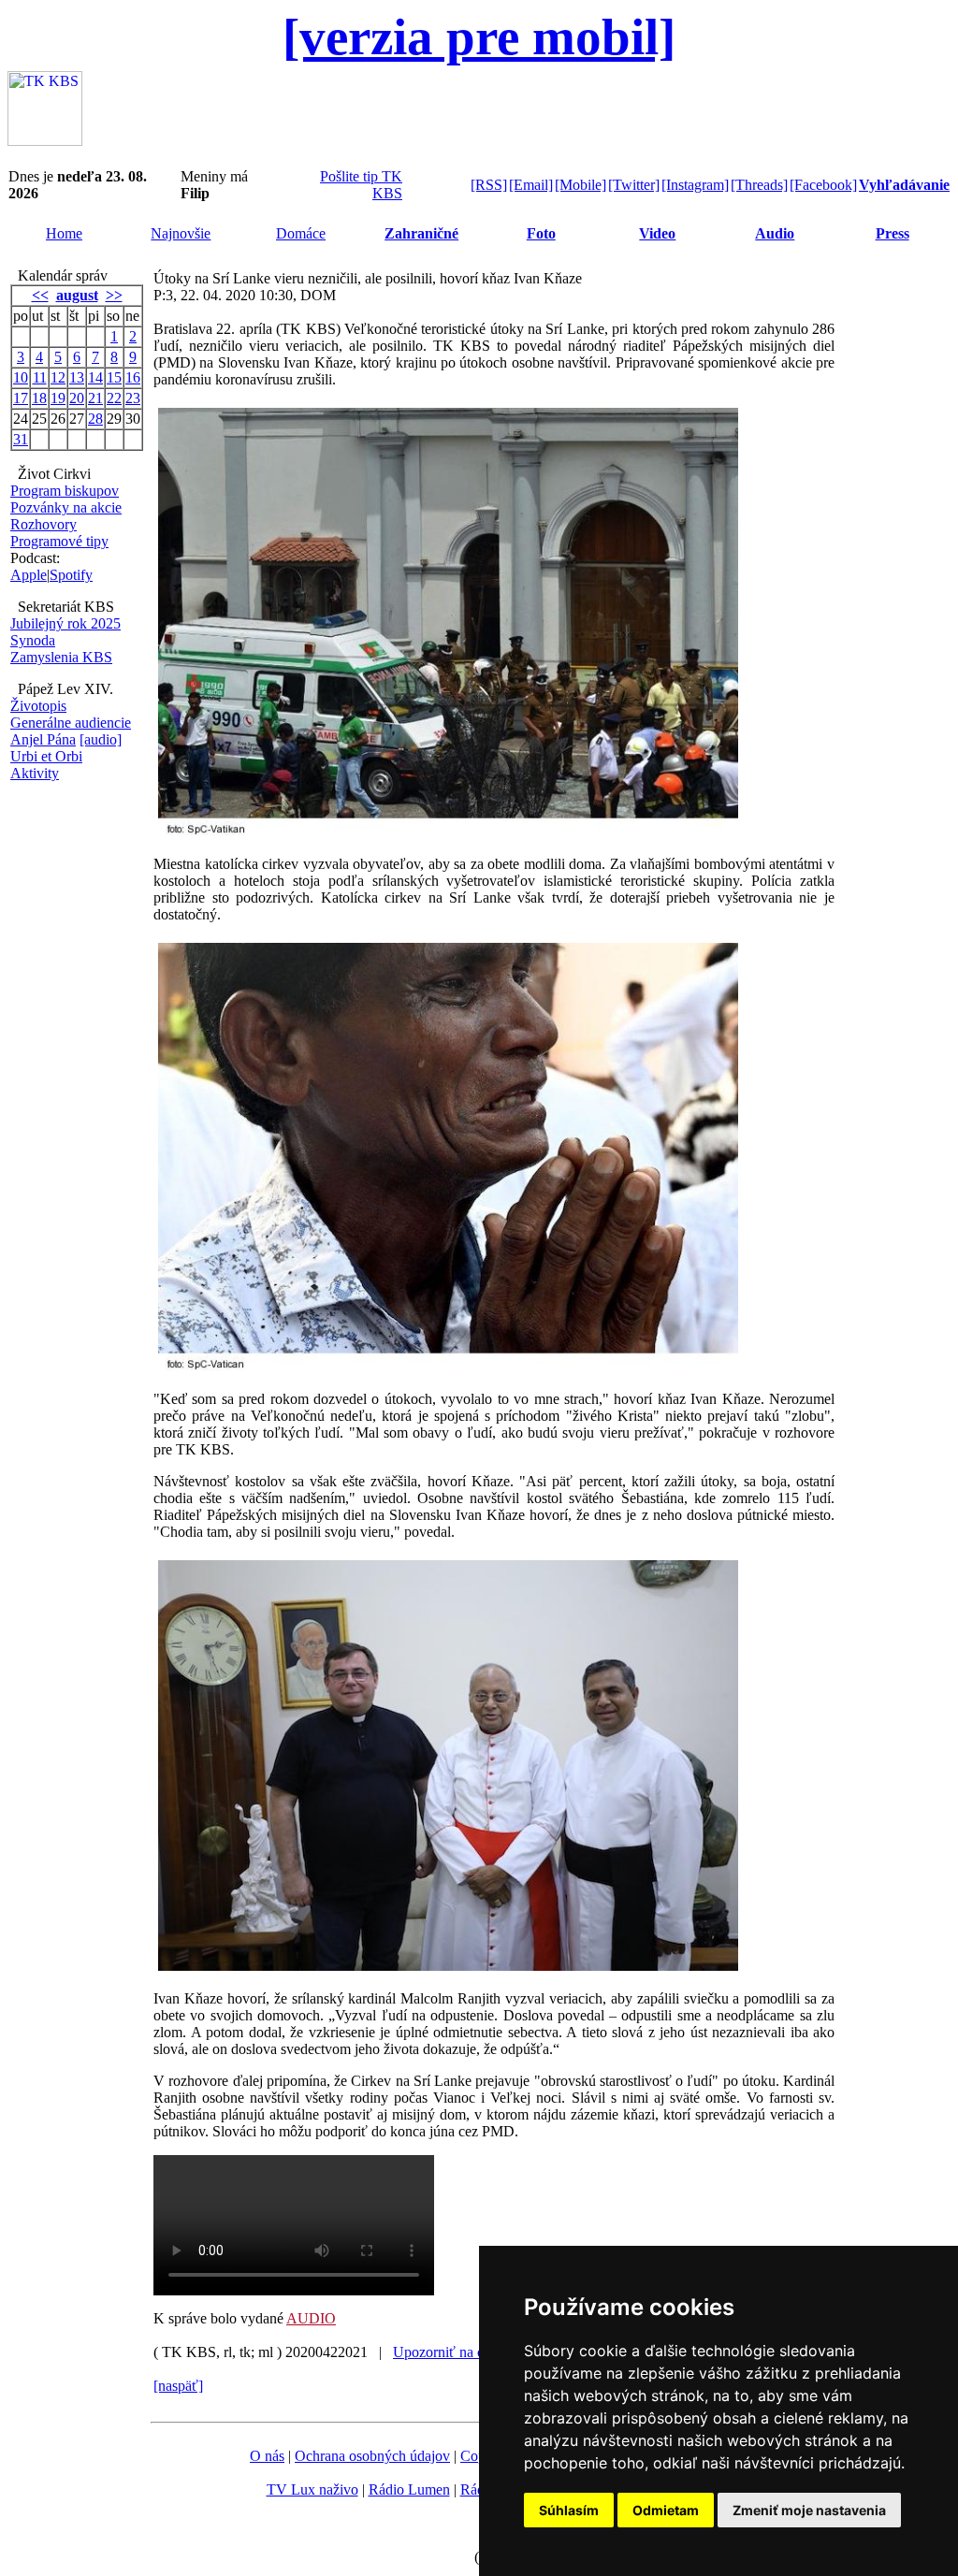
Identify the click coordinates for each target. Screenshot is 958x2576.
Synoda (33, 640)
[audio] (101, 739)
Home (64, 233)
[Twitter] (634, 185)
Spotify (71, 575)
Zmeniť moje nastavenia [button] (809, 2510)
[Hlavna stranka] (45, 141)
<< (40, 295)
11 (40, 377)
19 (58, 398)
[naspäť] (178, 2386)
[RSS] (489, 185)
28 (95, 419)
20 (77, 398)
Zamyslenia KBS (61, 657)
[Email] (531, 185)
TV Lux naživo (312, 2489)
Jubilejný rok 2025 (65, 623)
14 (95, 377)
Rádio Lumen (409, 2489)
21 (95, 398)
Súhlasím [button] (569, 2510)
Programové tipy (59, 541)
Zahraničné (421, 233)
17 (21, 398)
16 (133, 377)
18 (39, 398)
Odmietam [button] (666, 2510)
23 (133, 398)
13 (77, 377)
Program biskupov (65, 491)
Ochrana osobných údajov (372, 2456)
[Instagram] (695, 185)
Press (893, 233)
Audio (775, 233)
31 (21, 439)
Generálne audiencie (71, 723)
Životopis (38, 706)
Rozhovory (44, 524)
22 (114, 398)
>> (114, 295)
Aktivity (35, 773)
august (77, 295)
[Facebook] (823, 185)
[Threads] (759, 185)
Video (657, 233)
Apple (29, 575)
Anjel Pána (43, 739)
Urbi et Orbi (46, 756)
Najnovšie (181, 233)
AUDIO (311, 2318)
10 (21, 377)
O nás (267, 2456)
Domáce (301, 233)
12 (58, 377)
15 (114, 377)
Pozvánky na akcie (66, 507)
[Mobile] (581, 185)
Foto (541, 233)
